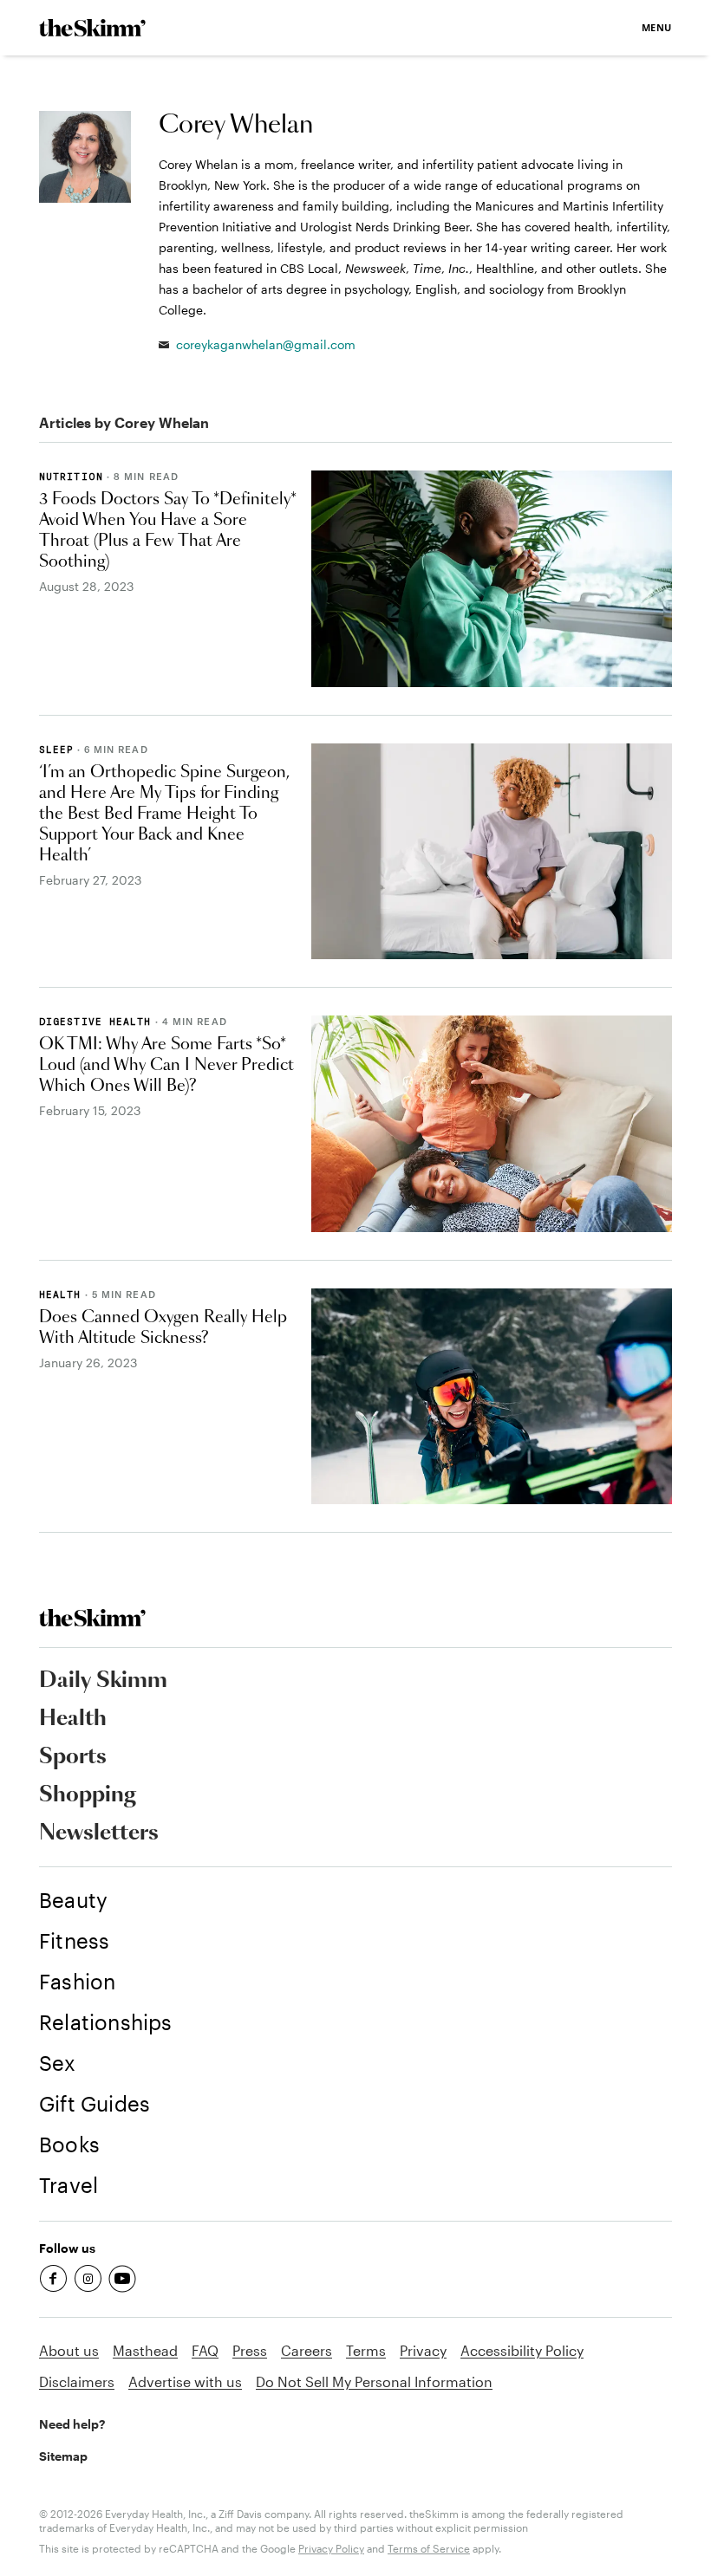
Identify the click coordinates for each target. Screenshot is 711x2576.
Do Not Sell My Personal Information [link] (374, 2381)
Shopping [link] (88, 1795)
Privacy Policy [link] (331, 2548)
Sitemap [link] (63, 2456)
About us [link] (69, 2350)
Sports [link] (73, 1757)
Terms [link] (366, 2350)
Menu (657, 27)
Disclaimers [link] (77, 2381)
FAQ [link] (205, 2350)
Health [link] (73, 1719)
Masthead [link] (145, 2350)
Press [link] (250, 2350)
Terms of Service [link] (429, 2548)
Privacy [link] (423, 2350)
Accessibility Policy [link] (522, 2350)
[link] (92, 28)
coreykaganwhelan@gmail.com (266, 344)
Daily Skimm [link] (103, 1681)
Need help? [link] (72, 2424)
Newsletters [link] (99, 1833)
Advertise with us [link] (185, 2381)
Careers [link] (307, 2350)
